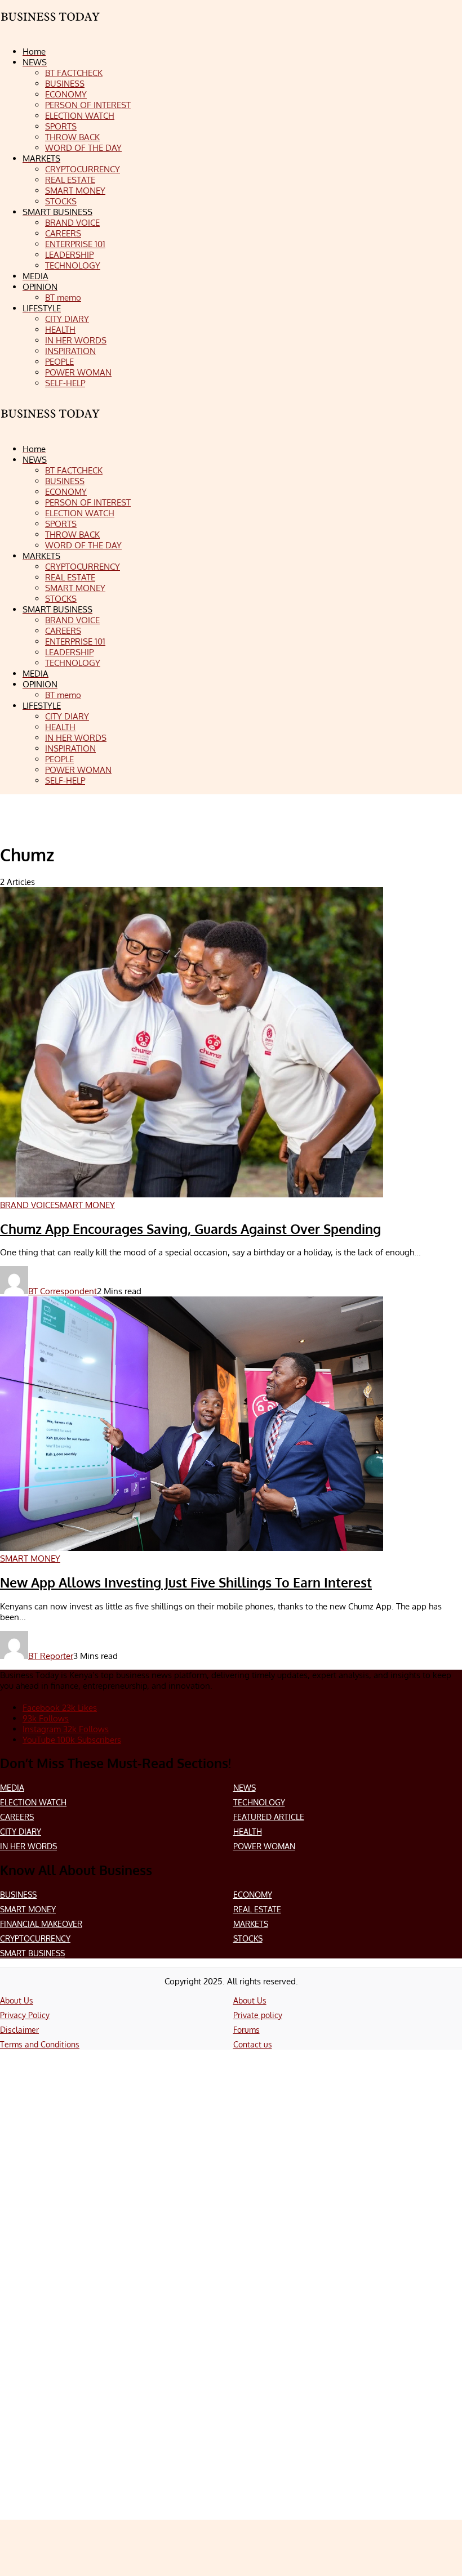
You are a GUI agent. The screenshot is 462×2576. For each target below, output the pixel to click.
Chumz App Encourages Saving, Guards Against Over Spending (190, 1229)
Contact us (253, 2044)
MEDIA (12, 1788)
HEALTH (248, 1832)
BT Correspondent (63, 1291)
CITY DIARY (21, 1832)
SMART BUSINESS (32, 1953)
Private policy (258, 2015)
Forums (246, 2030)
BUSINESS (18, 1895)
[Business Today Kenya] (51, 424)
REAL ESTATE (257, 1909)
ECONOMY (253, 1895)
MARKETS (251, 1924)
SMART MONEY (28, 1909)
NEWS (245, 1788)
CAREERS (17, 1817)
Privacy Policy (25, 2015)
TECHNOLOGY (259, 1802)
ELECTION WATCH (33, 1802)
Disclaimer (19, 2030)
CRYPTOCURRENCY (35, 1938)
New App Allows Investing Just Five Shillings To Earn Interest (186, 1582)
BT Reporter (51, 1656)
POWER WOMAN (264, 1846)
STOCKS (248, 1938)
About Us (17, 2000)
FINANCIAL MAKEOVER (41, 1924)
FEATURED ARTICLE (269, 1817)
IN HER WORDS (28, 1846)
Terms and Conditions (40, 2044)
